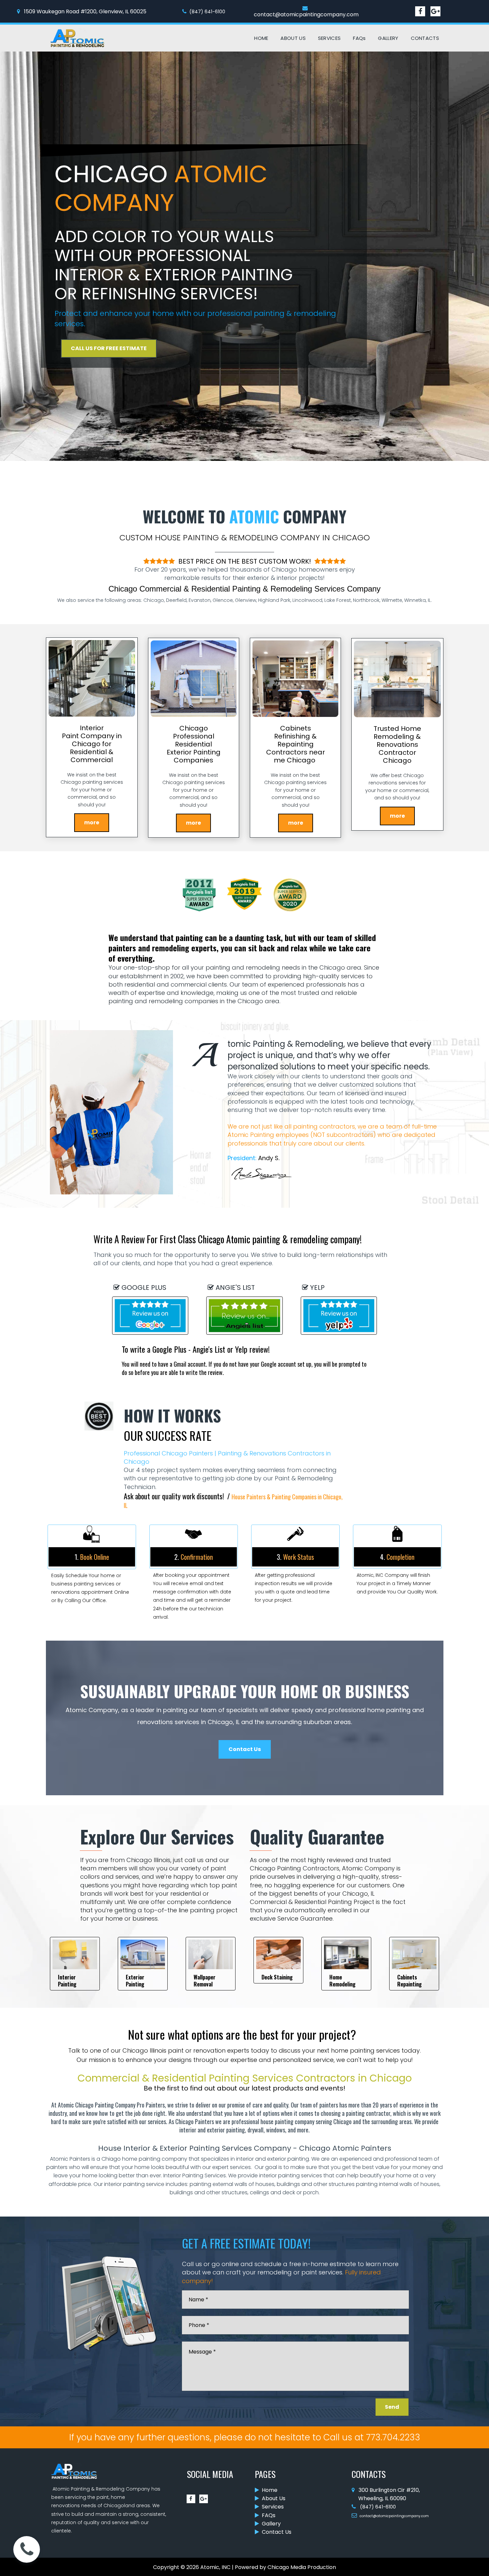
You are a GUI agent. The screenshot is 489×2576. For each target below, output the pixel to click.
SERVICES (329, 38)
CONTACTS (425, 38)
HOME (261, 38)
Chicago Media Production (302, 2567)
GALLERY (388, 38)
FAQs (359, 38)
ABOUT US (293, 38)
